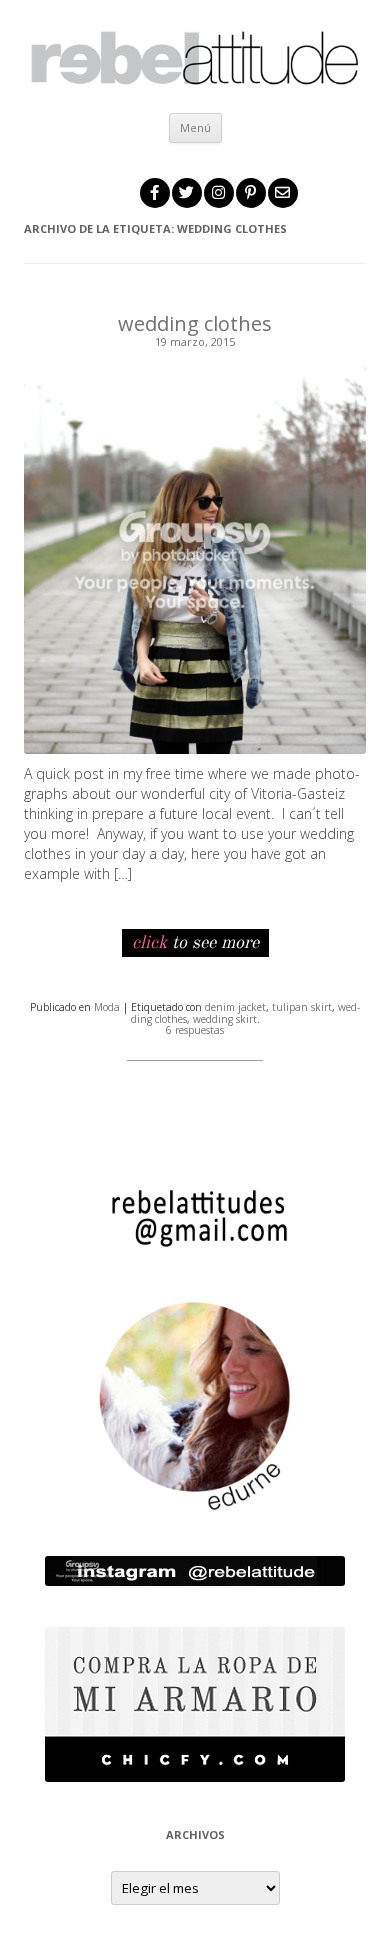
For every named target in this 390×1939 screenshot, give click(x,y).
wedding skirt (225, 1019)
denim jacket (235, 1007)
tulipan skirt (302, 1007)
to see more (195, 943)
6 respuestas (195, 1030)
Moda (107, 1007)
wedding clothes (195, 323)
